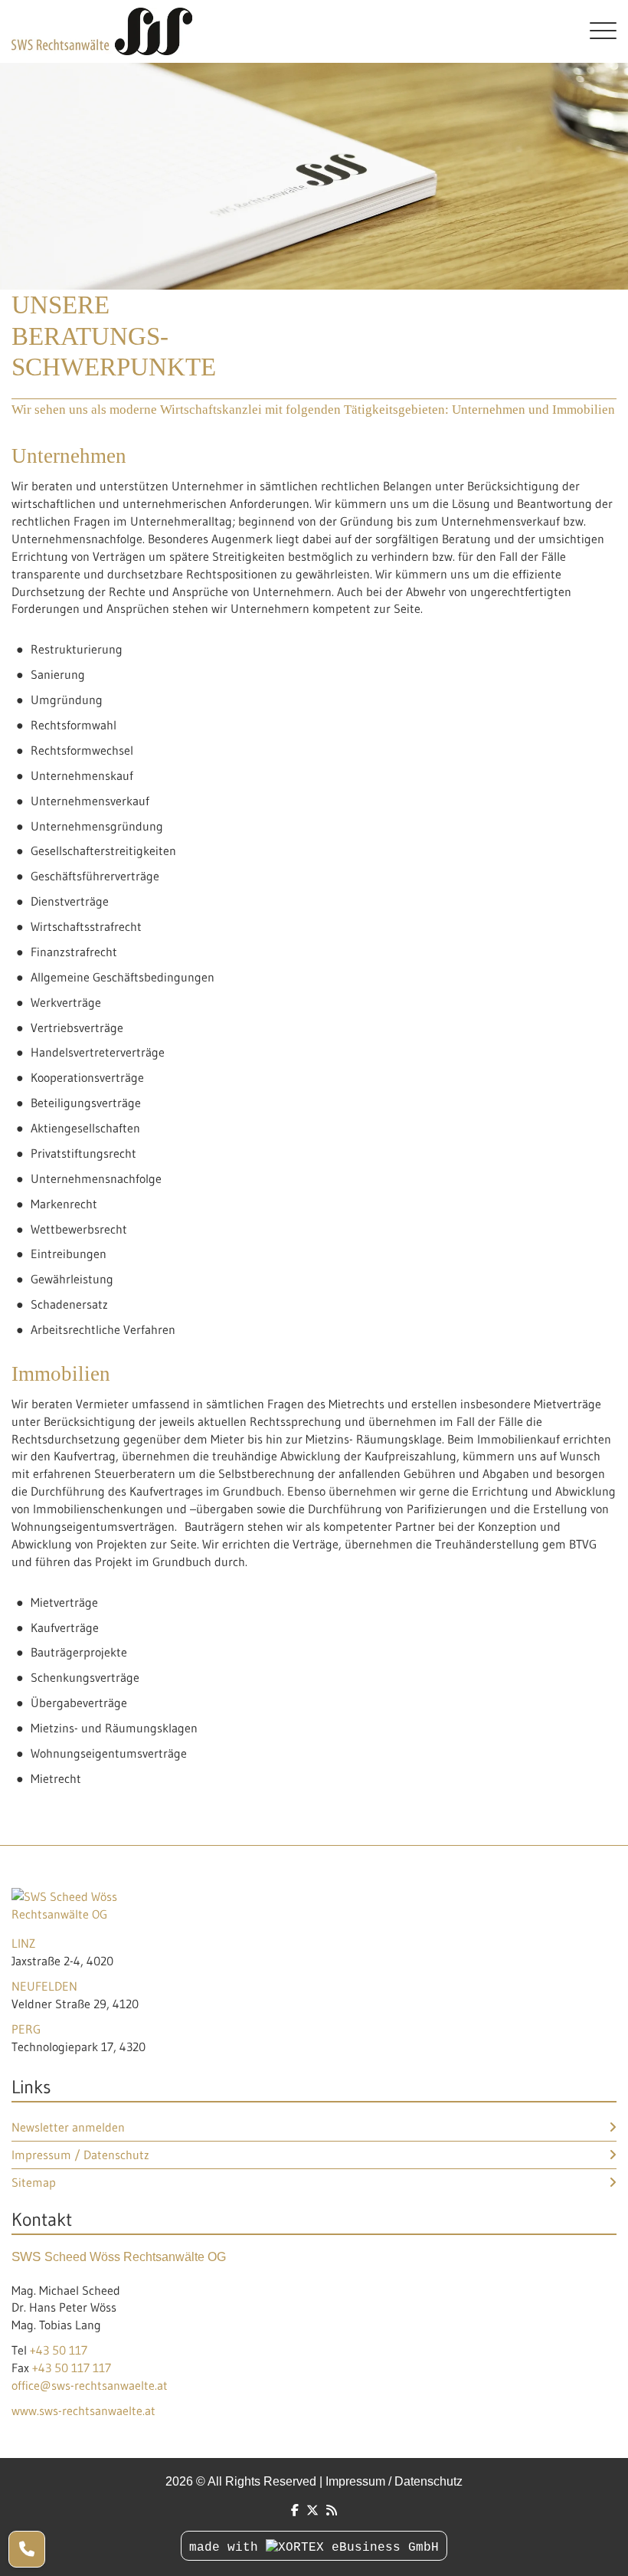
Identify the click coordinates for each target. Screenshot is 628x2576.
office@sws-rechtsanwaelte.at (90, 2385)
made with (227, 2548)
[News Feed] (332, 2510)
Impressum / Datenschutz (80, 2155)
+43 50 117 (59, 2350)
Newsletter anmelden (68, 2127)
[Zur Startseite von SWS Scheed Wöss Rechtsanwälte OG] (289, 31)
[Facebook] (295, 2510)
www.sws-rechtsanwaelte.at (83, 2410)
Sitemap (34, 2182)
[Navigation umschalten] (603, 32)
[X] (312, 2510)
